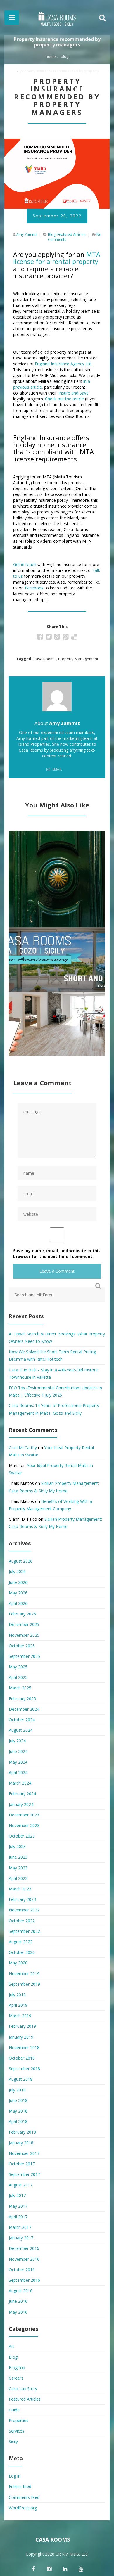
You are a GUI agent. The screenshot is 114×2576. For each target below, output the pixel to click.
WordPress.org (23, 2508)
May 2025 (18, 1667)
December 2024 (24, 1709)
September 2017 (24, 2174)
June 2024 (18, 1751)
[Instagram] (49, 2569)
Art (12, 2346)
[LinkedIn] (65, 2569)
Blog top (17, 2367)
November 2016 (24, 2259)
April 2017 (18, 2217)
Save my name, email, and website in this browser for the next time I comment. (57, 1254)
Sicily (13, 2441)
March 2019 (20, 2016)
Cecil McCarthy (23, 1448)
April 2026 (18, 1603)
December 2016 (24, 2248)
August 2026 (21, 1561)
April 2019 (18, 2005)
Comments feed (24, 2497)
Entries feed (20, 2486)
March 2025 (20, 1688)
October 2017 (22, 2164)
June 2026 (18, 1582)
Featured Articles (71, 235)
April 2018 (18, 2121)
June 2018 (18, 2100)
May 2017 (18, 2206)
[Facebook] (33, 2569)
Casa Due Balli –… (57, 864)
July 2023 (17, 1846)
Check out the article (64, 399)
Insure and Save (74, 393)
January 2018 (21, 2143)
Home (51, 56)
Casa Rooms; (45, 659)
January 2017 (21, 2238)
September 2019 (24, 1984)
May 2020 (18, 1963)
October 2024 (22, 1720)
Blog (65, 56)
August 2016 (21, 2291)
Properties (19, 2420)
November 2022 (24, 1910)
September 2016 (24, 2280)
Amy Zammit (27, 235)
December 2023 (24, 1815)
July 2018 (17, 2090)
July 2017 (17, 2195)
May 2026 (18, 1593)
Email (57, 769)
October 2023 (22, 1836)
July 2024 (17, 1741)
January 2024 (21, 1804)
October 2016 (22, 2270)
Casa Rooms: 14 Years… (57, 945)
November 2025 (24, 1635)
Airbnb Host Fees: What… (57, 1009)
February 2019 (22, 2026)
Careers (16, 2378)
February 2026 (22, 1614)
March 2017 (20, 2227)
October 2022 (22, 1921)
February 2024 (22, 1794)
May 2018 (18, 2111)
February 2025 (22, 1699)
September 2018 (24, 2069)
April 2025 (18, 1677)
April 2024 (18, 1773)
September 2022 (24, 1931)
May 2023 (18, 1868)
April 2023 (18, 1878)
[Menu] (12, 18)
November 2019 (24, 1974)
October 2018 (22, 2058)
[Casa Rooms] (57, 18)
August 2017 (21, 2185)
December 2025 (24, 1624)
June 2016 (18, 2301)
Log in (15, 2476)
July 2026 (17, 1571)
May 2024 (18, 1762)
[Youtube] (81, 2569)
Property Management (78, 659)
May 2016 (18, 2312)
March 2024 (20, 1783)
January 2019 (21, 2037)
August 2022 (21, 1942)
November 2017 (24, 2153)
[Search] (102, 18)
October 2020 (22, 1952)
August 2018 (21, 2079)
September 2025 (24, 1656)
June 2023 (18, 1857)
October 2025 (22, 1646)
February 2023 (22, 1899)
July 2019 (17, 1995)
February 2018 (22, 2132)
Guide (14, 2410)
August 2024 (21, 1730)
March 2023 (20, 1889)
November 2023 (24, 1825)
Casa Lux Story (23, 2389)
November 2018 (24, 2048)
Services (17, 2431)
